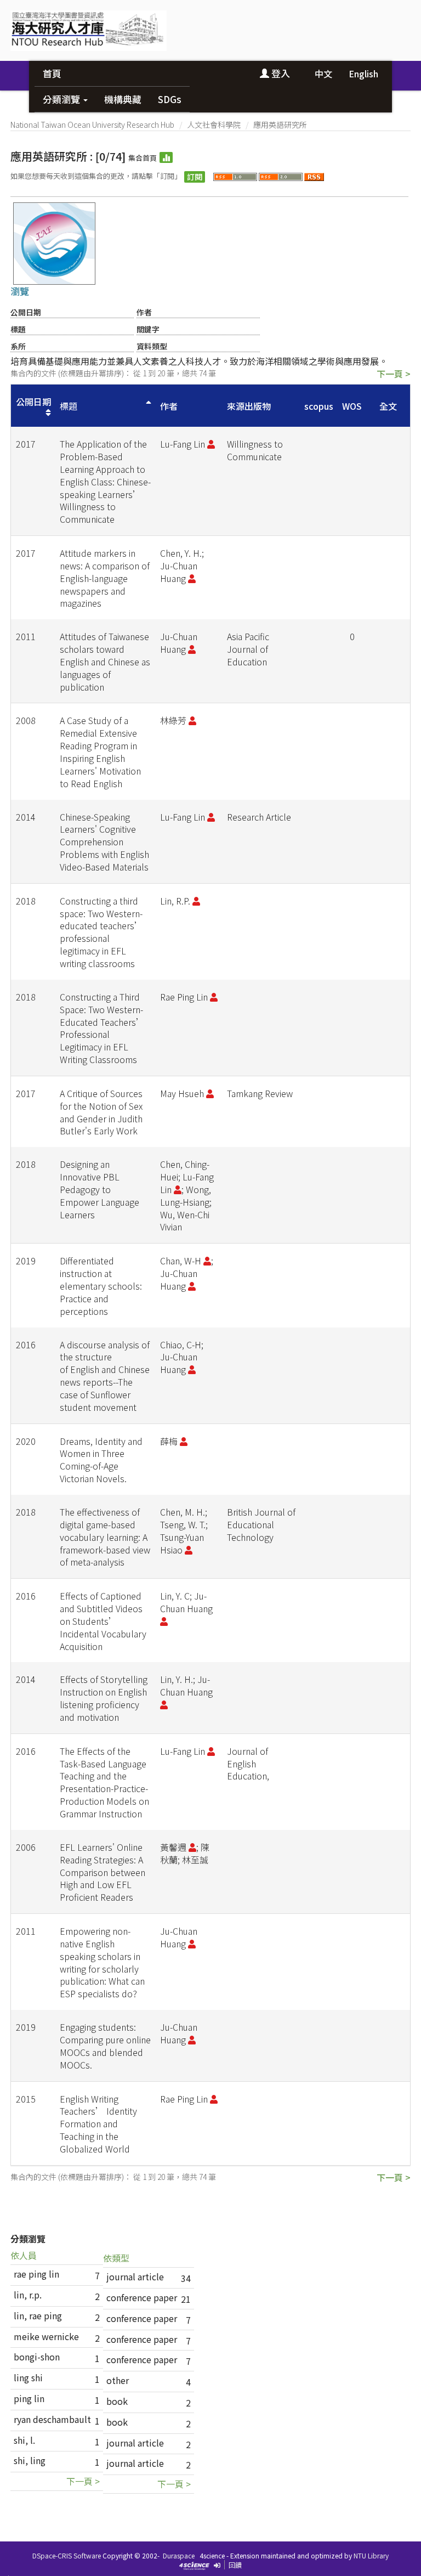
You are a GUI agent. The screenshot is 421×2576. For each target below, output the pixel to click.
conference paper (142, 2297)
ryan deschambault (52, 2419)
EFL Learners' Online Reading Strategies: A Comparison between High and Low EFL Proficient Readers (103, 1872)
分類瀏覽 (62, 99)
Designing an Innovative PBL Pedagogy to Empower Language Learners (99, 1189)
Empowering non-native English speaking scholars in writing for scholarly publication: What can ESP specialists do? (102, 1962)
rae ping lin (36, 2274)
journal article (135, 2276)
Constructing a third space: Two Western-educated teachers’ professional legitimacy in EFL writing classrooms (101, 932)
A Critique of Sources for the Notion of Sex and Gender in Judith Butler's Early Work (101, 1112)
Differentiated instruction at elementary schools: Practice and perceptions (101, 1286)
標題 (69, 406)
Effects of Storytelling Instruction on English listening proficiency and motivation (104, 1698)
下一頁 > (394, 374)
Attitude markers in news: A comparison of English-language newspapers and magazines (105, 578)
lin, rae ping (38, 2315)
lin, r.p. (28, 2295)
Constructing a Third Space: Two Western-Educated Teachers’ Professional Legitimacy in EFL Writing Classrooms (102, 1028)
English (363, 74)
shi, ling (30, 2460)
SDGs (170, 99)
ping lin (29, 2398)
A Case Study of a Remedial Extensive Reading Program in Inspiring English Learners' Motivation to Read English (100, 752)
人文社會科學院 (214, 125)
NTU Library (371, 2555)
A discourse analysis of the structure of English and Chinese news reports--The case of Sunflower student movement (105, 1376)
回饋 (235, 2565)
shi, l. (24, 2440)
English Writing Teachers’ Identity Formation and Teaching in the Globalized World (98, 2124)
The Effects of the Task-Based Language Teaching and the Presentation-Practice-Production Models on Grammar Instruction (104, 1782)
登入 (280, 73)
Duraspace (179, 2555)
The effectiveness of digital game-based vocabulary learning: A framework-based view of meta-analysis (105, 1537)
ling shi (28, 2377)
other (118, 2380)
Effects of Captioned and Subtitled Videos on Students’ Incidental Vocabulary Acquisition (103, 1621)
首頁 (52, 73)
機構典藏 (123, 99)
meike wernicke (46, 2336)
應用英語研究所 (280, 125)
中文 (323, 74)
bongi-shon (37, 2357)
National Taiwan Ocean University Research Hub (92, 125)
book (117, 2401)
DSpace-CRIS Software (67, 2555)
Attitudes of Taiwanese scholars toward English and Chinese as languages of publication (105, 661)
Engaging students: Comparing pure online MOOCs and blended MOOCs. (105, 2046)
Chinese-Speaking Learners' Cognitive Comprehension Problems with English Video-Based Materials (104, 842)
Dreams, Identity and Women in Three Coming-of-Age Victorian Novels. (101, 1460)
